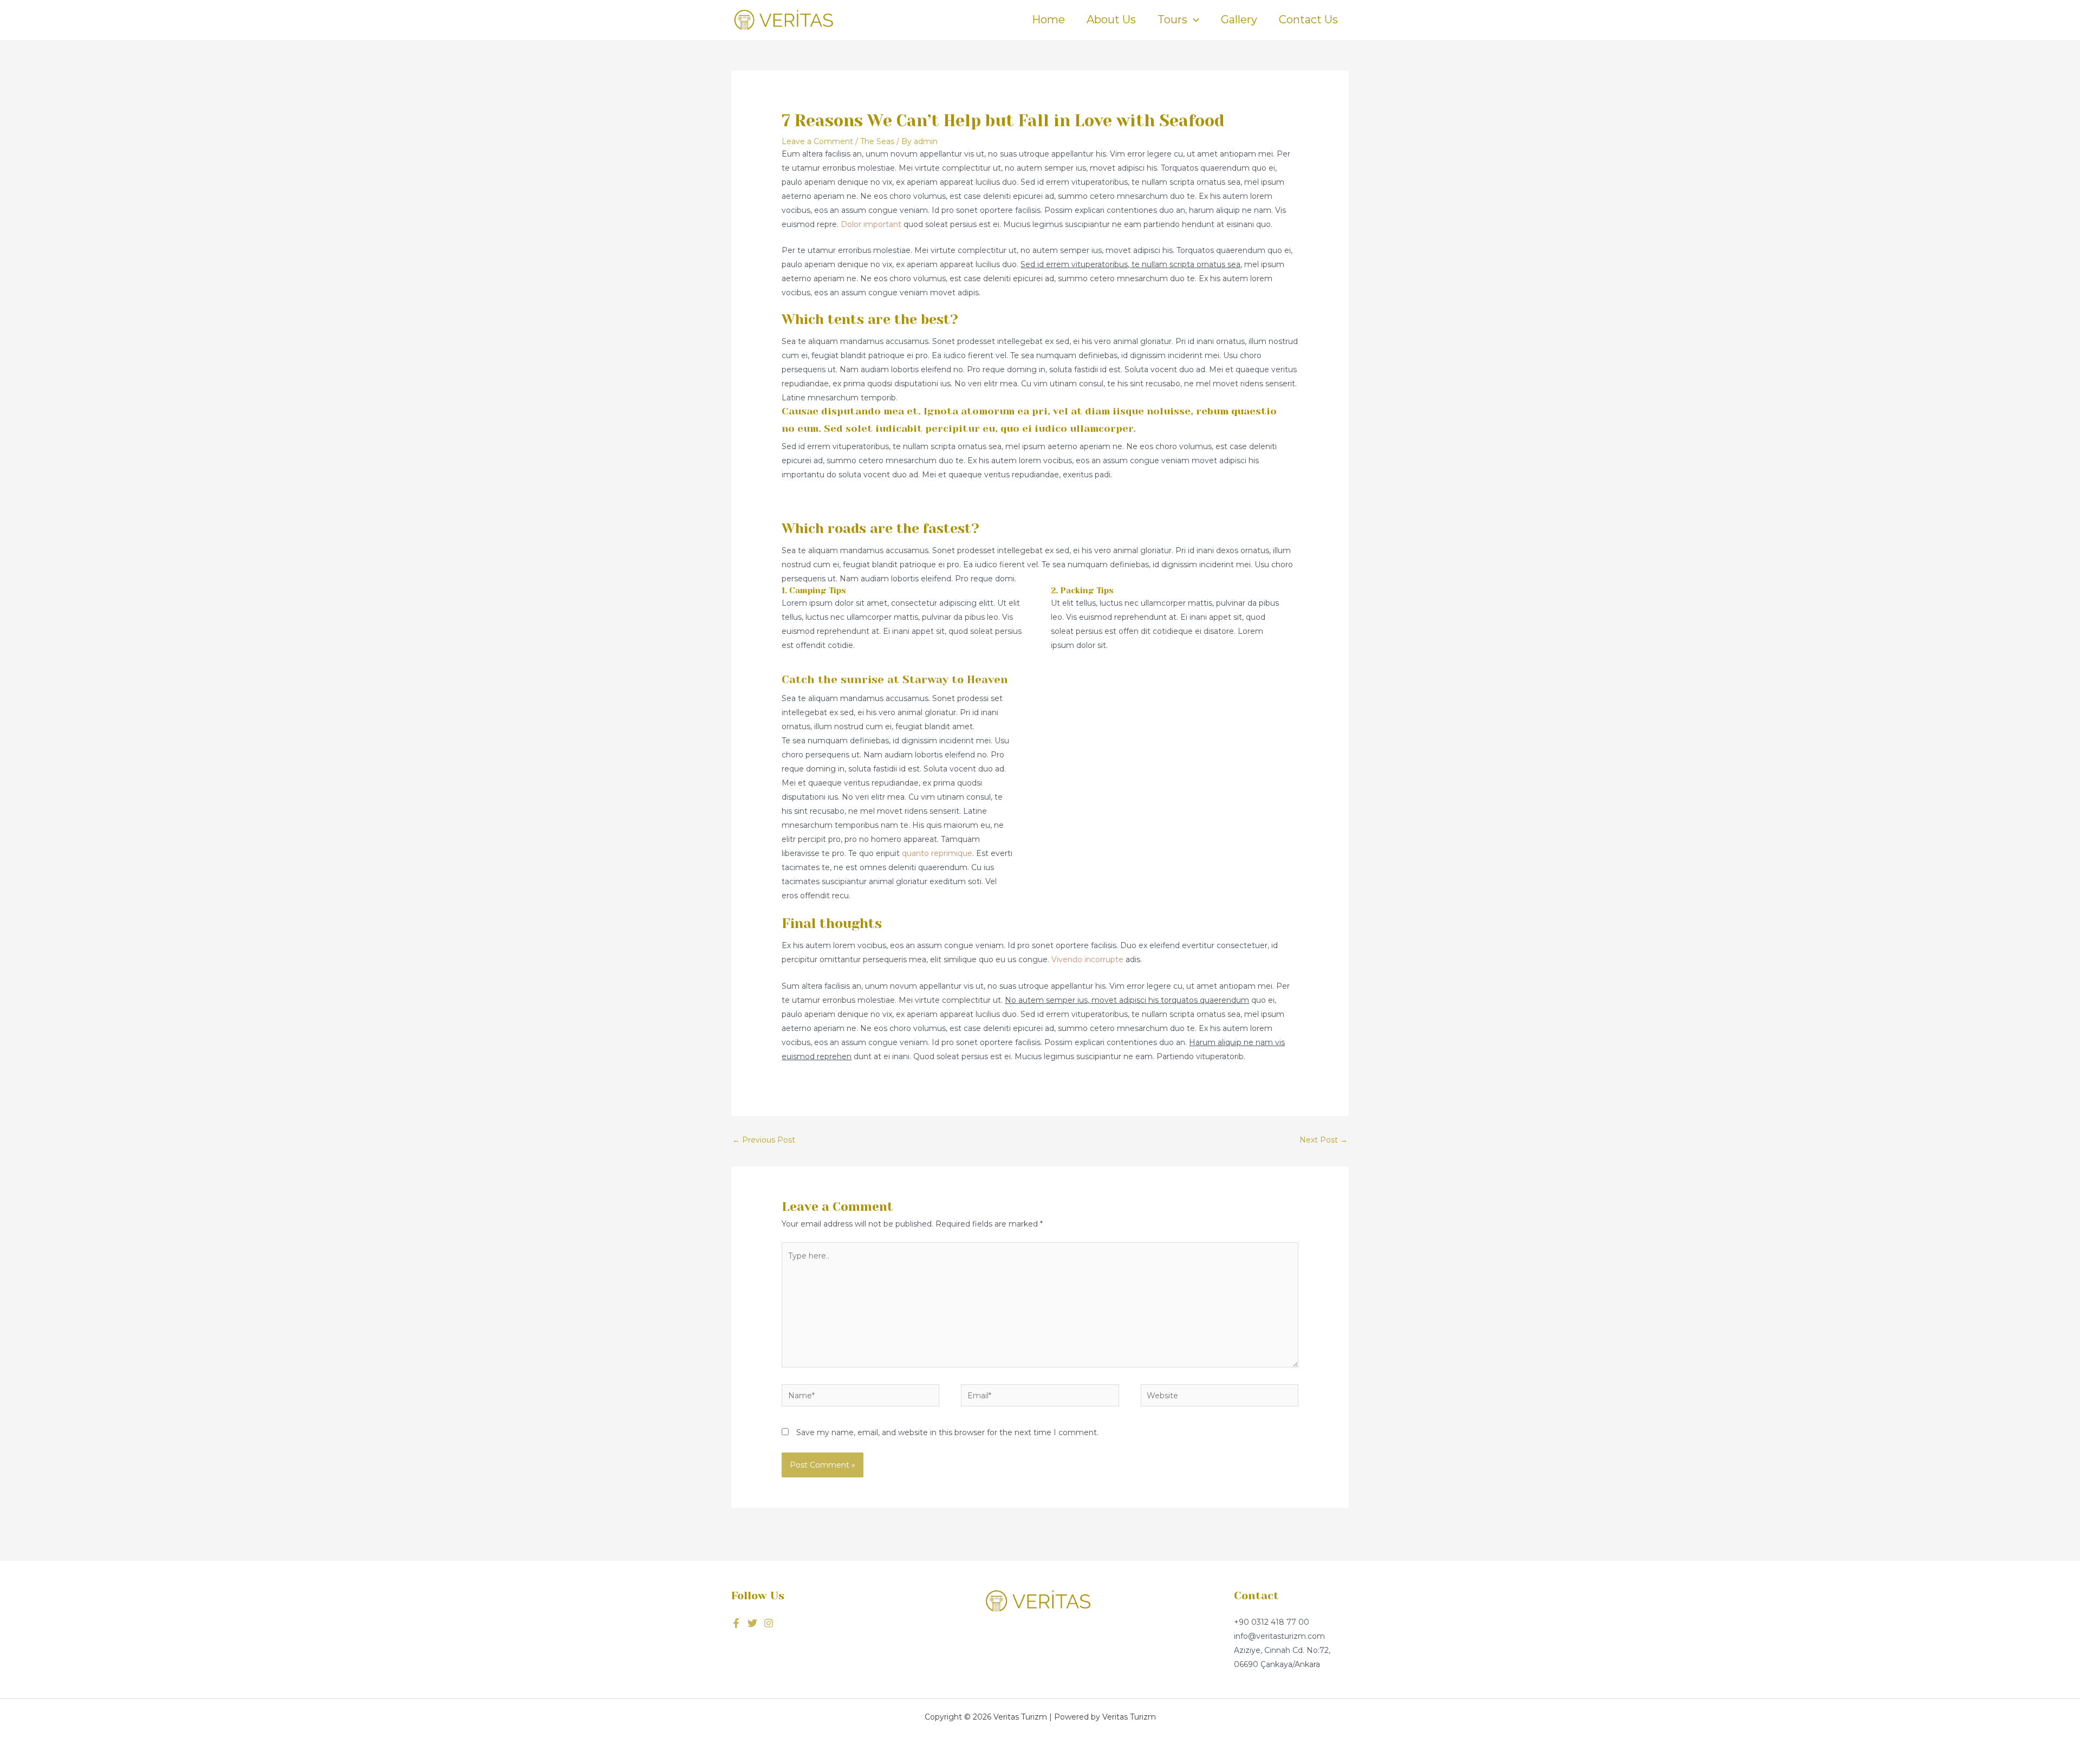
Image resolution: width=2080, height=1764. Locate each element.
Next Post (1324, 1140)
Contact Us (1308, 20)
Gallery (1239, 20)
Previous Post (764, 1140)
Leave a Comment (817, 141)
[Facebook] (736, 1623)
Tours (1172, 20)
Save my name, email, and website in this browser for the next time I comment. (947, 1432)
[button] (1193, 20)
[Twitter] (752, 1623)
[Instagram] (769, 1623)
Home (1048, 20)
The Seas (877, 141)
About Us (1111, 20)
